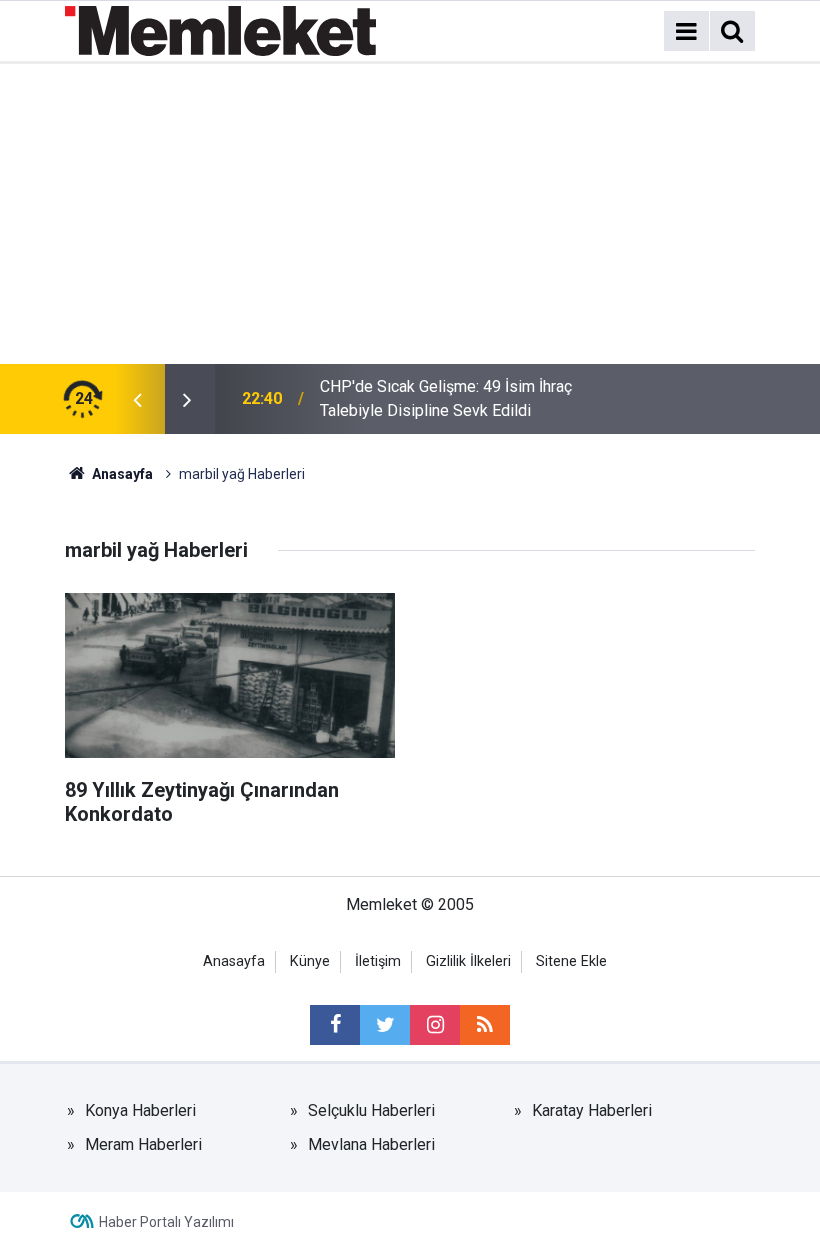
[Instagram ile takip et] (435, 1025)
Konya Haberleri (140, 1110)
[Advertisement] (410, 214)
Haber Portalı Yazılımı (166, 1222)
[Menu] (686, 32)
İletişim (378, 961)
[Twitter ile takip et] (385, 1025)
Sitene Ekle (571, 961)
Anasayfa (234, 961)
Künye (310, 961)
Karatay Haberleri (592, 1110)
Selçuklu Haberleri (371, 1110)
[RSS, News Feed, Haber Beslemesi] (485, 1025)
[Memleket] (220, 29)
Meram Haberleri (143, 1144)
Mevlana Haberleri (371, 1144)
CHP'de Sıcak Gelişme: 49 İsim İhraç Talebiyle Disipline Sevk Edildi (446, 398)
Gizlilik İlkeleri (468, 961)
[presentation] (137, 399)
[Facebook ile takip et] (335, 1025)
